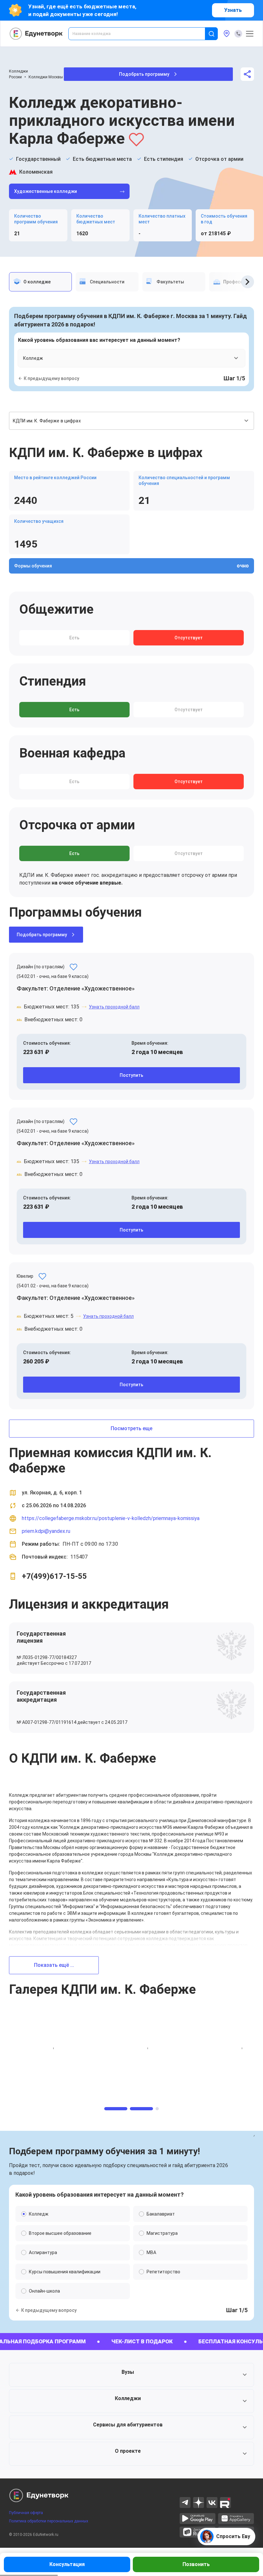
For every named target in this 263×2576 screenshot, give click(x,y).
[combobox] (141, 34)
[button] (131, 2375)
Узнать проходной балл (114, 1007)
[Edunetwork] (36, 34)
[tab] (40, 282)
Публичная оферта (26, 2513)
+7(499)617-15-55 (54, 1576)
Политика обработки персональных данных (49, 2521)
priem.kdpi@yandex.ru (46, 1531)
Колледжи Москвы (46, 77)
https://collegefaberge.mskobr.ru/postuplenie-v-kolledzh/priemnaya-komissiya (111, 1518)
